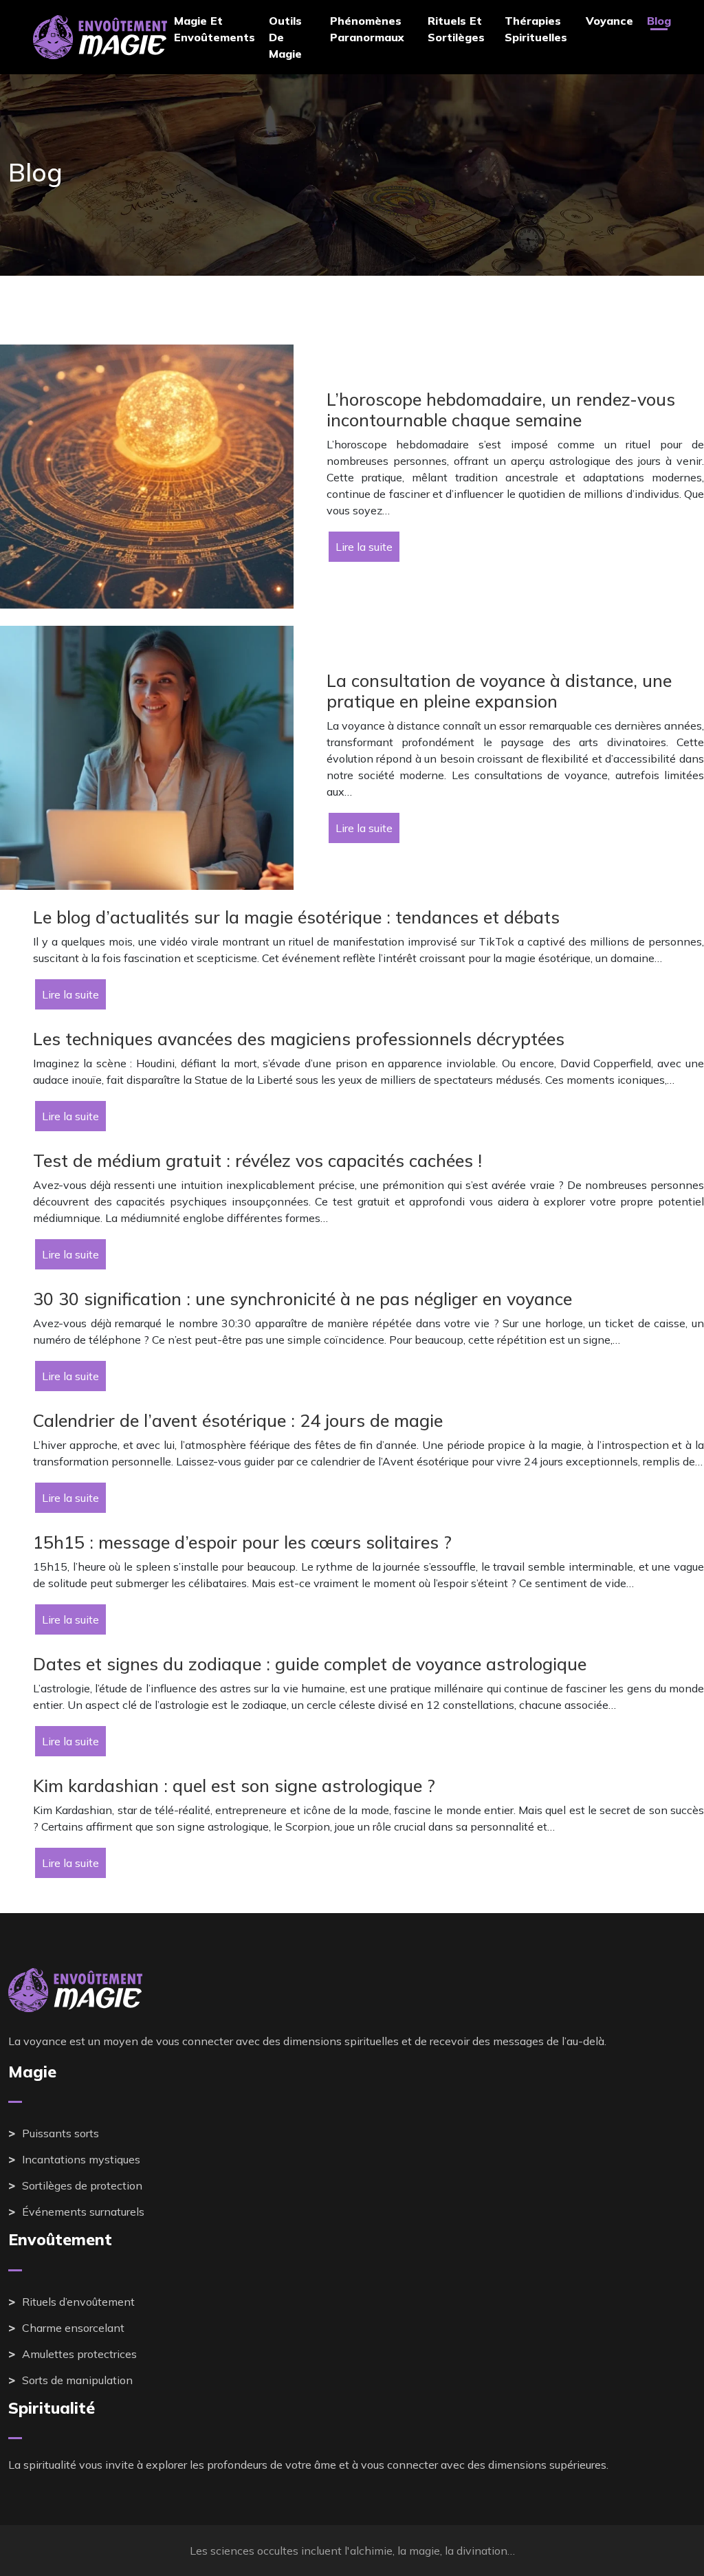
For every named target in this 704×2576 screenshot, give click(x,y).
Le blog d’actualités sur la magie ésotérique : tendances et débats (296, 917)
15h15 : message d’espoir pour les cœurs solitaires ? (242, 1542)
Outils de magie (285, 37)
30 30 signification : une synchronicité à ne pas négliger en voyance (302, 1299)
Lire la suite (364, 547)
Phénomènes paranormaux (367, 29)
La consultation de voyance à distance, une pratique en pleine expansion (499, 691)
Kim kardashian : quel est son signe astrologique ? (234, 1786)
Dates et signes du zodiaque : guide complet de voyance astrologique (310, 1664)
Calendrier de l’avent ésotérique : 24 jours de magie (238, 1420)
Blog (659, 21)
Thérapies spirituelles (536, 29)
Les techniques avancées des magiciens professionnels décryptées (299, 1039)
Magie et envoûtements (214, 29)
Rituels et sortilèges (456, 29)
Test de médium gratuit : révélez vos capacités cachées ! (257, 1160)
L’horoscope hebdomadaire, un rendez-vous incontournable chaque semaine (501, 410)
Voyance (609, 21)
